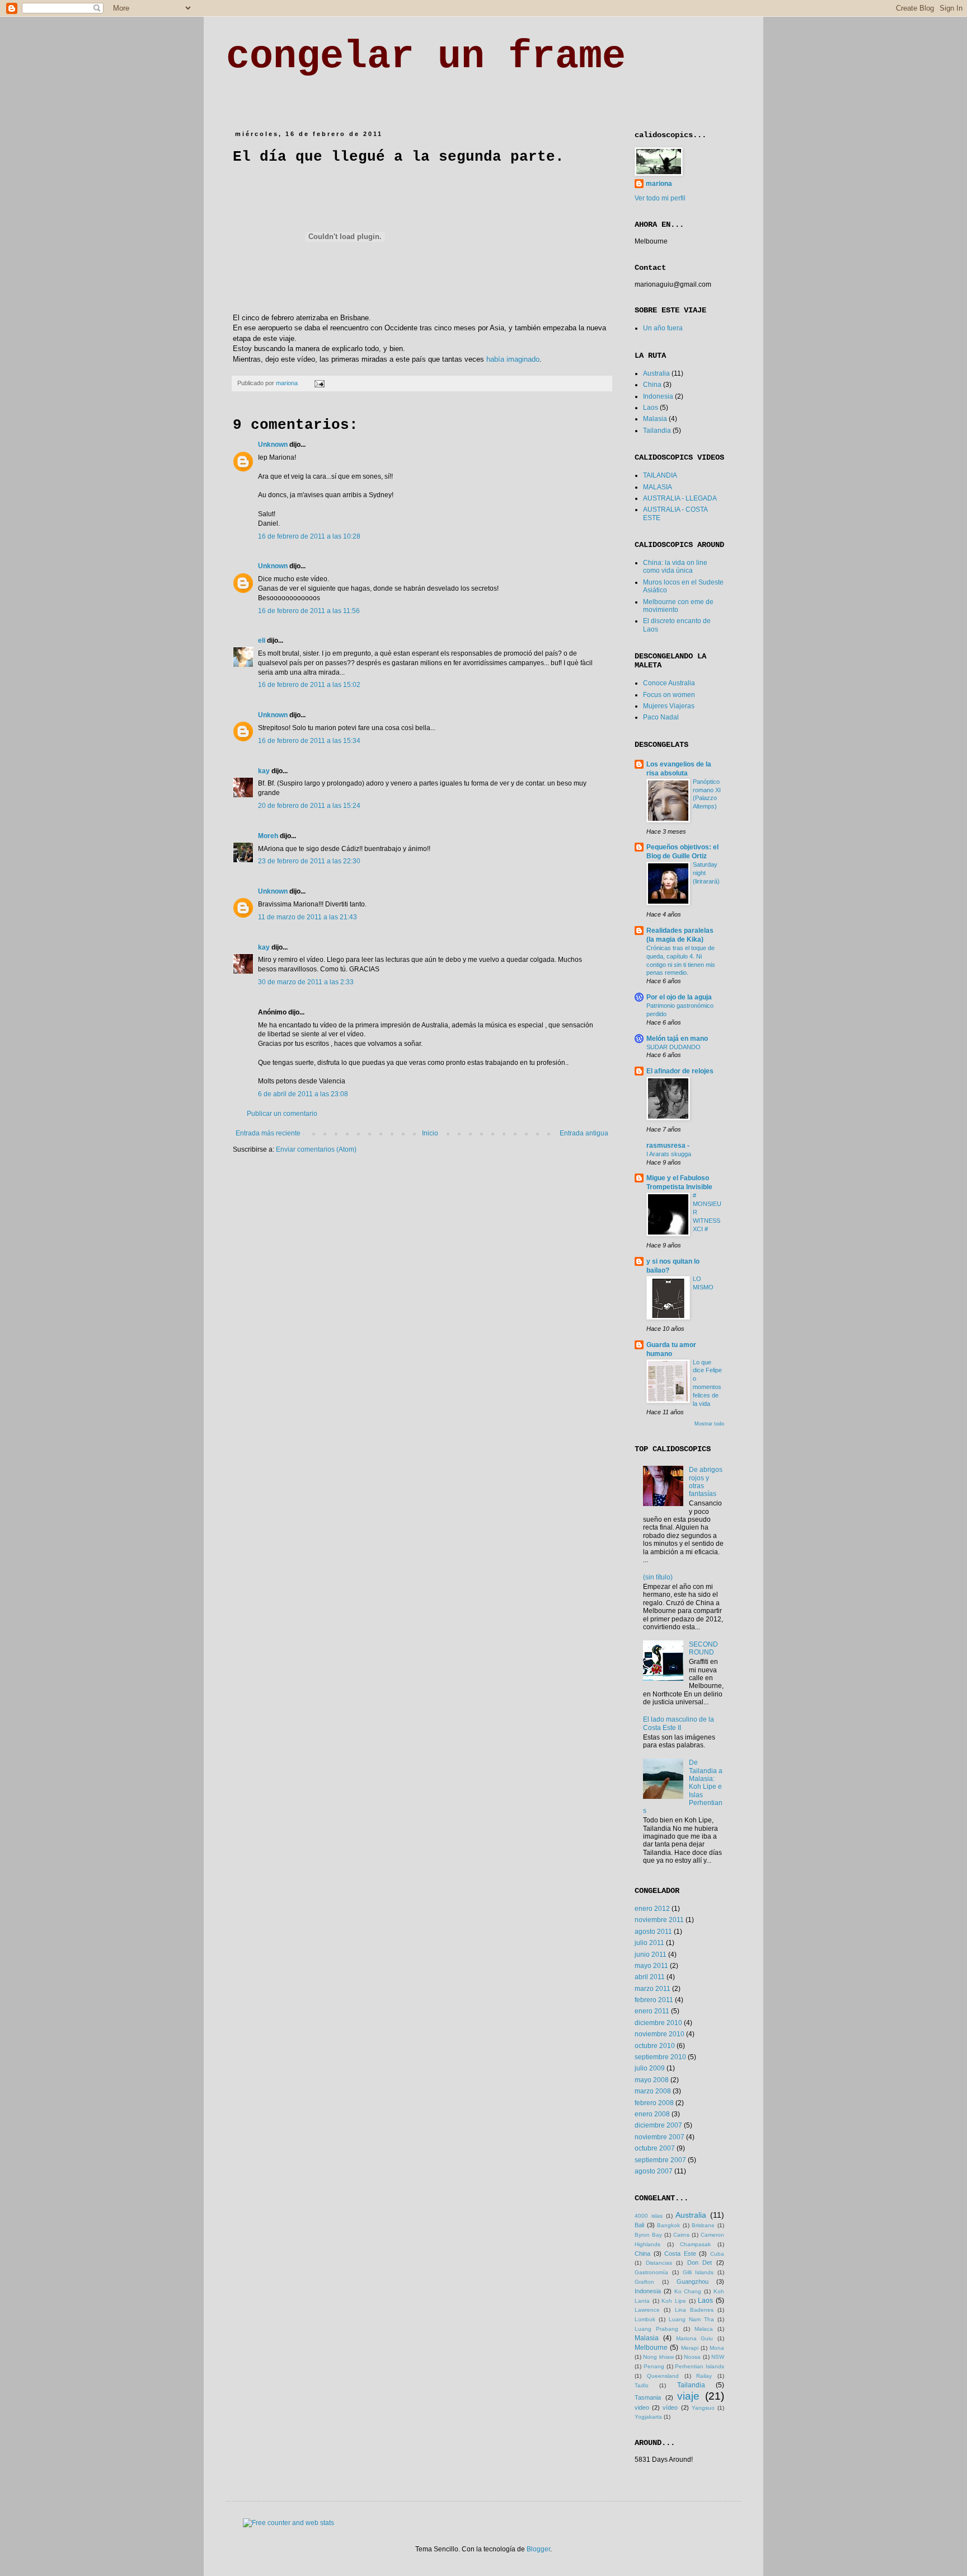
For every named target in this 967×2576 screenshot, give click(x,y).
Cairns (681, 2235)
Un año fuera (663, 328)
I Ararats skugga (669, 1154)
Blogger (538, 2549)
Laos (651, 408)
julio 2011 (649, 1943)
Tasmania (648, 2397)
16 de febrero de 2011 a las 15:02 (309, 685)
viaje (688, 2396)
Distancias (659, 2263)
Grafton (644, 2282)
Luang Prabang (656, 2329)
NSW (718, 2357)
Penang (654, 2366)
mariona (659, 184)
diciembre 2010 (658, 2023)
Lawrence (647, 2310)
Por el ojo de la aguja (679, 997)
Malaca (704, 2329)
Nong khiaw (658, 2357)
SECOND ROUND (703, 1648)
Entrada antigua (584, 1133)
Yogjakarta (648, 2417)
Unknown (273, 445)
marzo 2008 (653, 2091)
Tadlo (642, 2385)
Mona (717, 2348)
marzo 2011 (653, 1989)
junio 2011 (651, 1955)
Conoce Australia (669, 683)
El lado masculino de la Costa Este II (679, 1723)
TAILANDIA (660, 475)
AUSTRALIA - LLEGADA (680, 498)
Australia (656, 373)
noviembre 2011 (659, 1920)
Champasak (695, 2244)
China (652, 385)
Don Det (700, 2262)
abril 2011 (650, 1977)
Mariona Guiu (695, 2338)
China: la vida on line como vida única (675, 567)
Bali (639, 2225)
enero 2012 (652, 1909)
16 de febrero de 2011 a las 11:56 (309, 611)
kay (264, 771)
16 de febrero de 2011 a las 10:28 (309, 536)
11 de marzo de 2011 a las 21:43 (308, 917)
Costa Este (680, 2254)
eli (262, 641)
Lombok (645, 2319)
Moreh (268, 836)
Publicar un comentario (282, 1114)
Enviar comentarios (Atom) (316, 1149)
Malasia (655, 419)
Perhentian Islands (700, 2366)
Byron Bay (648, 2235)
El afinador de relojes (680, 1071)
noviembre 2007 (659, 2137)
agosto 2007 (654, 2171)
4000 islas (649, 2216)
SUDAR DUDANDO (673, 1047)
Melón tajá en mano (677, 1039)
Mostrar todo (709, 1424)
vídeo (670, 2407)
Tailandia (657, 431)
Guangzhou (693, 2282)
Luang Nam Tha (691, 2319)
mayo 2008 (652, 2080)
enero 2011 (652, 2011)
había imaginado (513, 359)
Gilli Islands (698, 2272)
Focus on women (669, 695)
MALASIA (658, 487)
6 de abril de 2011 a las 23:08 (303, 1094)
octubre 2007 (655, 2148)
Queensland (663, 2376)
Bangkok (668, 2225)
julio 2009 (650, 2068)
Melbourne (651, 2348)
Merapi (690, 2348)
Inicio (430, 1133)
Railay (704, 2376)
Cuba (717, 2254)
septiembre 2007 (660, 2160)
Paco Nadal (661, 717)
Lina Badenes (694, 2310)
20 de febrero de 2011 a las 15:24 (309, 806)
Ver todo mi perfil (660, 198)
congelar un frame (426, 57)
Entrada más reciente (268, 1133)
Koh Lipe (674, 2301)
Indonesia (658, 396)
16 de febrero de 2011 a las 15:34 (309, 741)
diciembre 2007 (658, 2125)
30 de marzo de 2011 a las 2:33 (306, 982)
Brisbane (703, 2225)
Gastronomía (651, 2272)
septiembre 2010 (660, 2057)
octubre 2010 (655, 2046)
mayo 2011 (651, 1966)
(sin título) (658, 1577)
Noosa (692, 2357)
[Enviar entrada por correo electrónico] (319, 383)
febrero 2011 (654, 2000)
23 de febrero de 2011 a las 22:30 (309, 861)
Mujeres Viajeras (669, 706)
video (642, 2407)
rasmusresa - (668, 1146)
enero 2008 (652, 2114)
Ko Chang (688, 2291)
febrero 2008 (654, 2103)
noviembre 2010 (659, 2034)
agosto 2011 (653, 1932)
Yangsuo (703, 2408)
